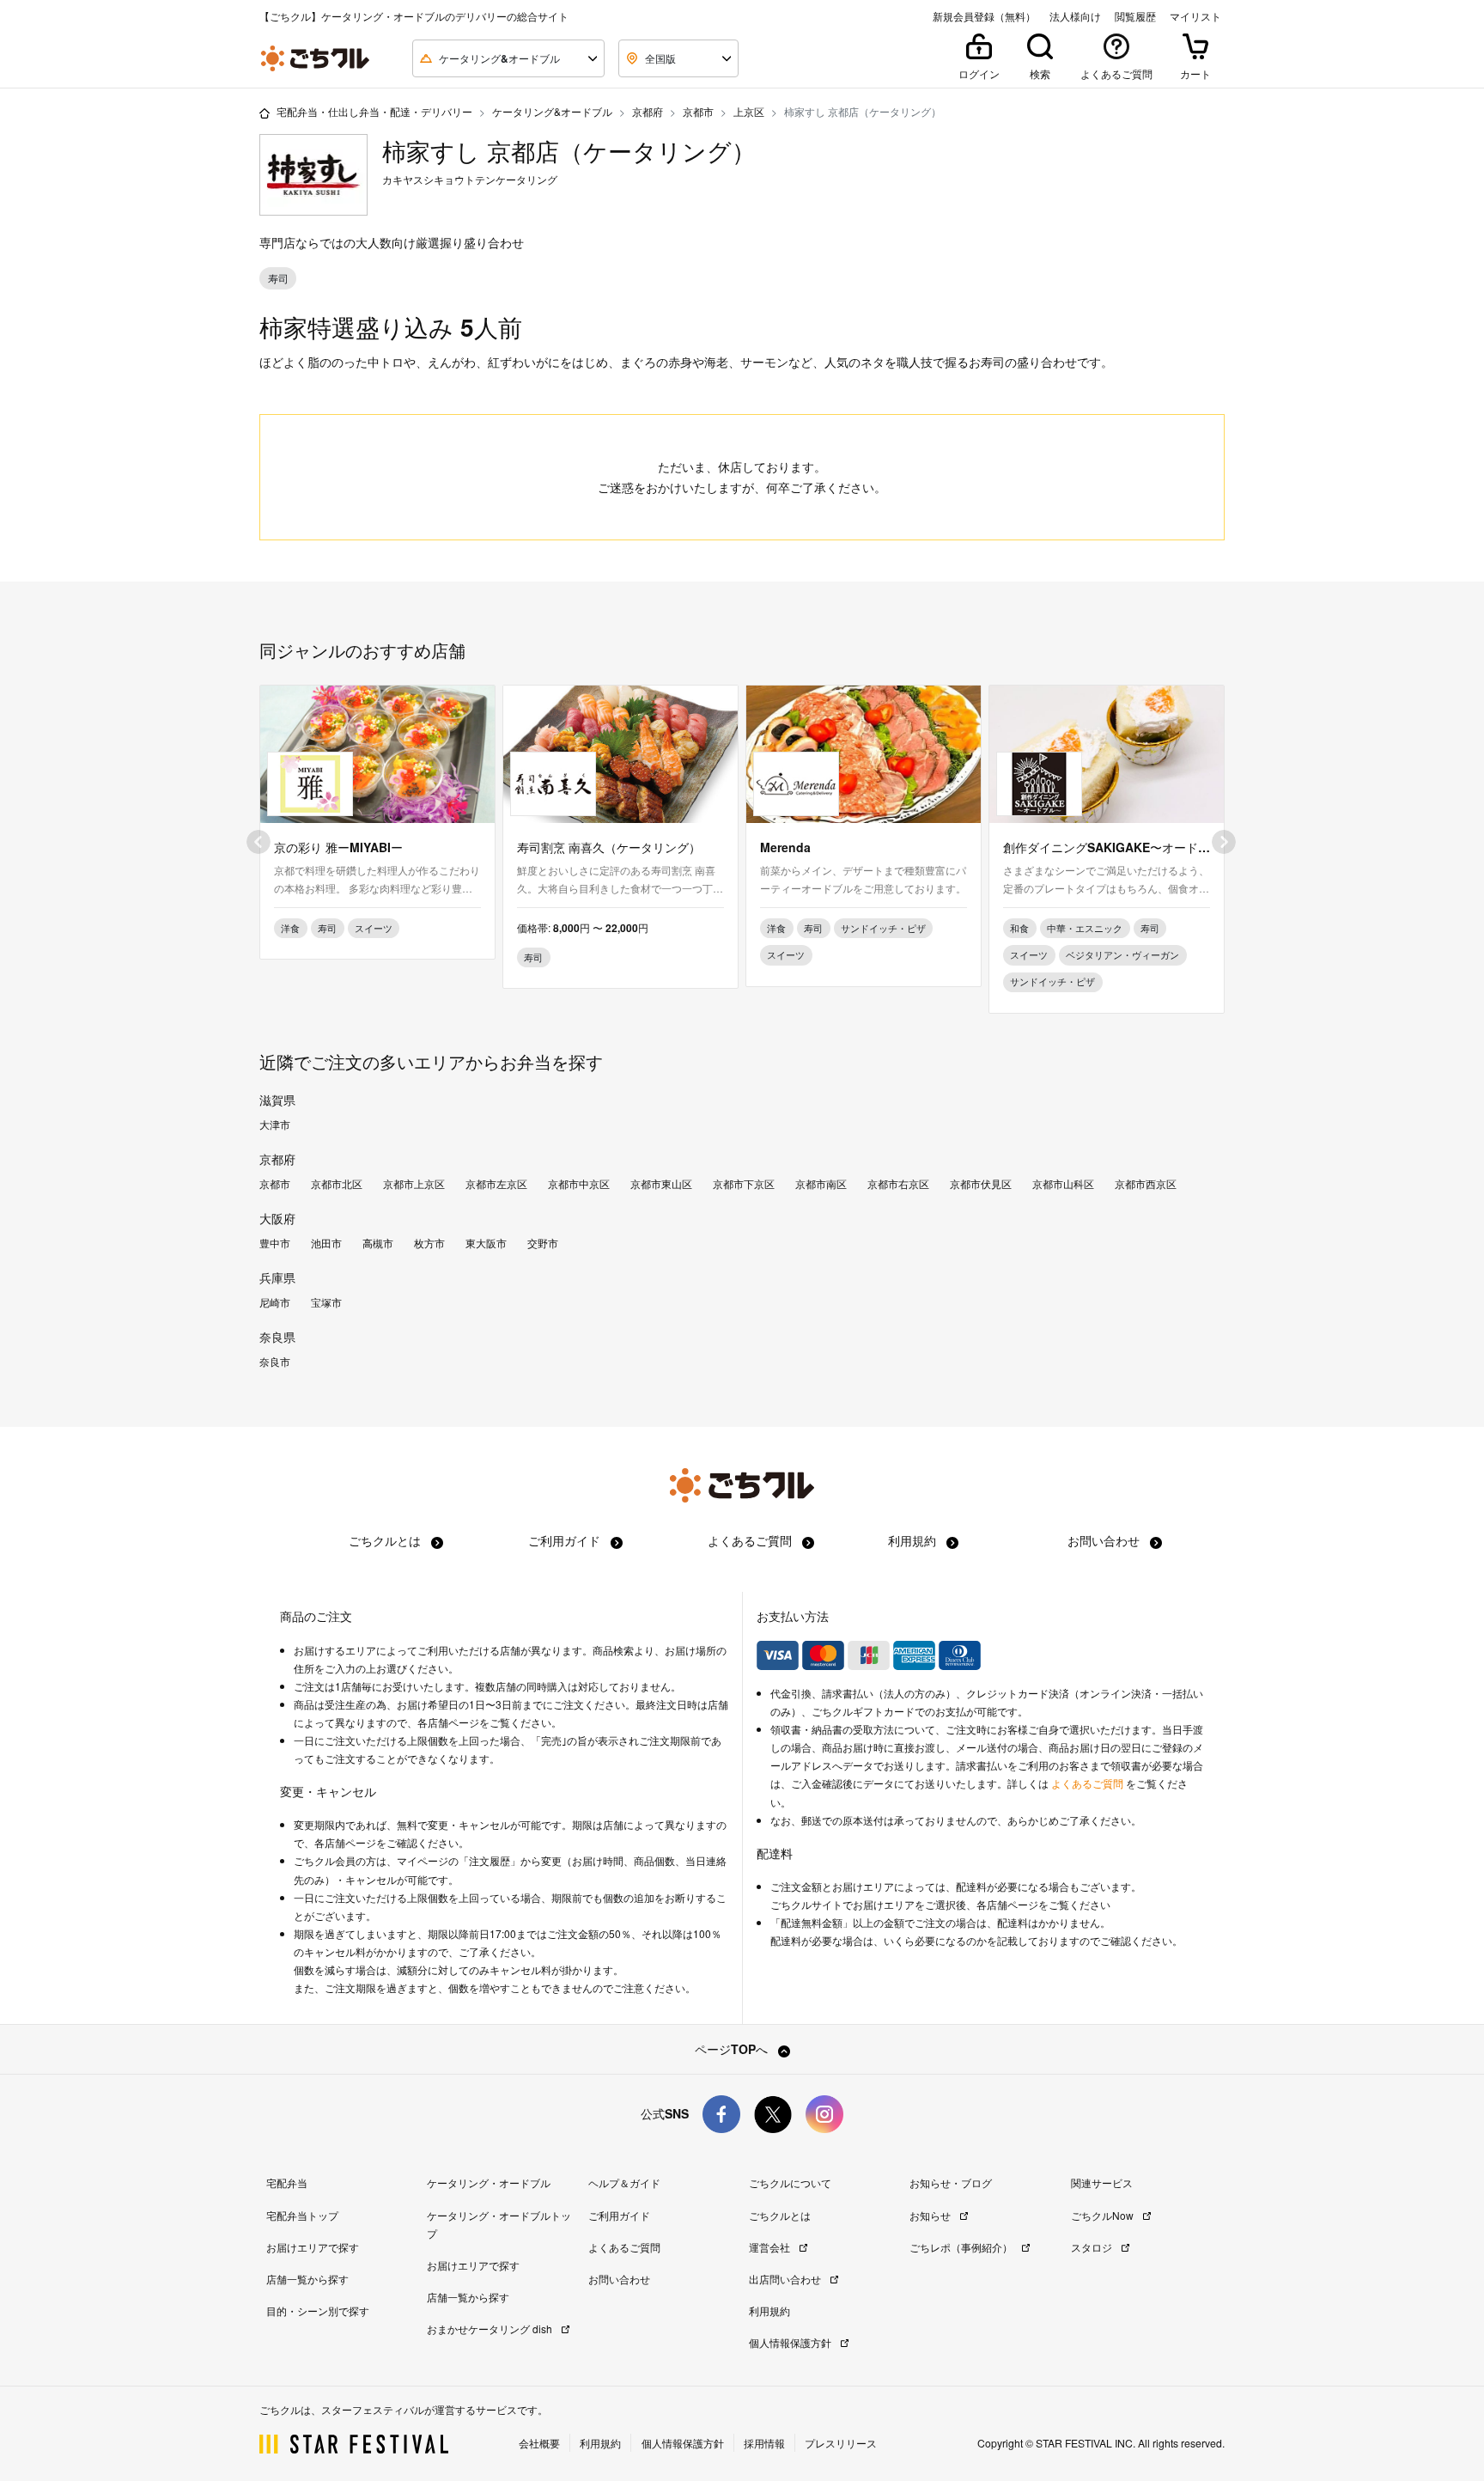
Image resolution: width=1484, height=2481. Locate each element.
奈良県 (277, 1337)
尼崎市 (275, 1302)
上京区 (749, 111)
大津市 (275, 1125)
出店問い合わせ (786, 2279)
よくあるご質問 (751, 1540)
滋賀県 (277, 1100)
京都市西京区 (1146, 1184)
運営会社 (771, 2247)
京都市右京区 (898, 1184)
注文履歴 (490, 1861)
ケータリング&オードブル (552, 111)
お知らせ (931, 2215)
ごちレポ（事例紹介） (962, 2247)
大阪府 (277, 1218)
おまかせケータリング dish (491, 2329)
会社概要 (539, 2443)
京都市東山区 (661, 1184)
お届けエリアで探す (313, 2247)
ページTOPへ (733, 2049)
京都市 (698, 111)
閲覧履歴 (1135, 16)
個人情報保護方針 (791, 2342)
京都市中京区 (579, 1184)
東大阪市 (486, 1243)
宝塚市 (326, 1302)
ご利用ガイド (566, 1540)
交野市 (543, 1243)
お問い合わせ (1105, 1540)
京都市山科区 (1063, 1184)
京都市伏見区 (981, 1184)
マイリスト (1195, 16)
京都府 (648, 111)
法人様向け (1075, 16)
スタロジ (1093, 2247)
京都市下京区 (744, 1184)
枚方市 (429, 1243)
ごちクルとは (386, 1540)
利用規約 (914, 1540)
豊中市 (275, 1243)
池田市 (326, 1243)
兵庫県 (277, 1277)
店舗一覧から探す (307, 2279)
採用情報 (764, 2443)
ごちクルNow (1104, 2215)
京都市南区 (821, 1184)
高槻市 (378, 1243)
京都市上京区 (414, 1184)
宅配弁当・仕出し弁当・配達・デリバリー (374, 111)
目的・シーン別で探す (318, 2310)
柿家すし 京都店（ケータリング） (569, 151)
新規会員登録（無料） (984, 16)
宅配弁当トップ (302, 2215)
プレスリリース (841, 2443)
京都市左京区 (496, 1184)
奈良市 (275, 1362)
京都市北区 (337, 1184)
